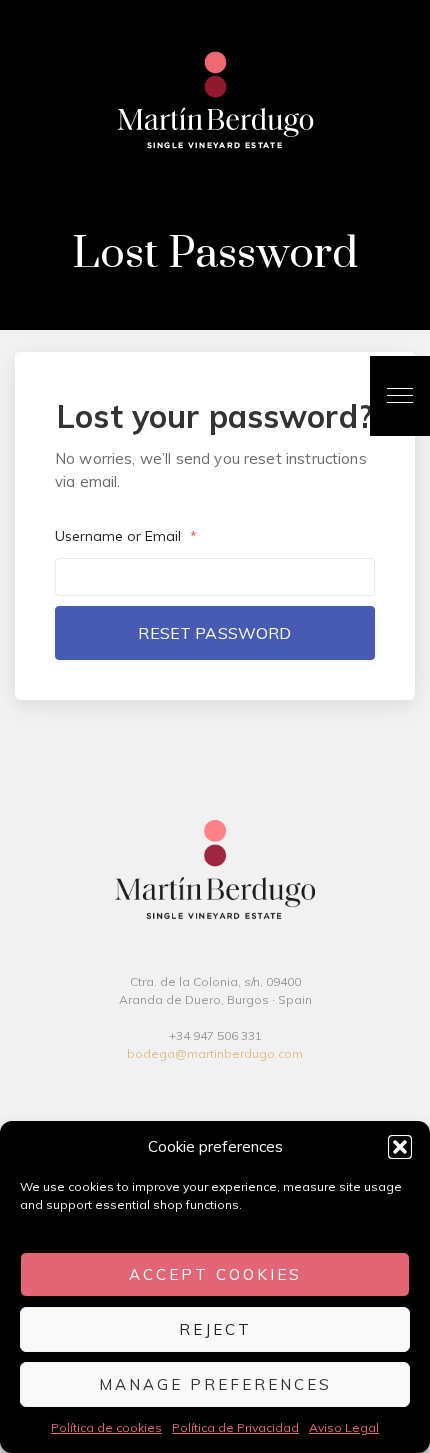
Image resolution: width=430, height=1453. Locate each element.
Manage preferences (215, 1384)
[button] (400, 1147)
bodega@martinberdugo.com (215, 1053)
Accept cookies (215, 1274)
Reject (215, 1329)
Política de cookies (106, 1427)
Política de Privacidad (235, 1427)
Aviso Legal (344, 1427)
